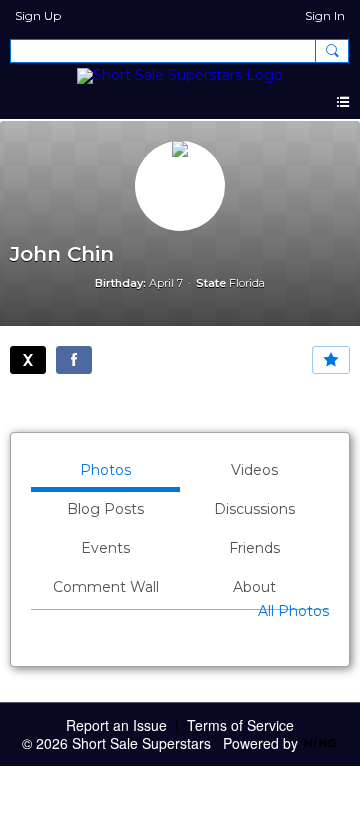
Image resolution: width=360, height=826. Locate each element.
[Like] (331, 360)
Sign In (325, 15)
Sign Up (38, 15)
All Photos (293, 611)
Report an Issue (116, 725)
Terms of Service (240, 725)
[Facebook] (74, 360)
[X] (28, 360)
